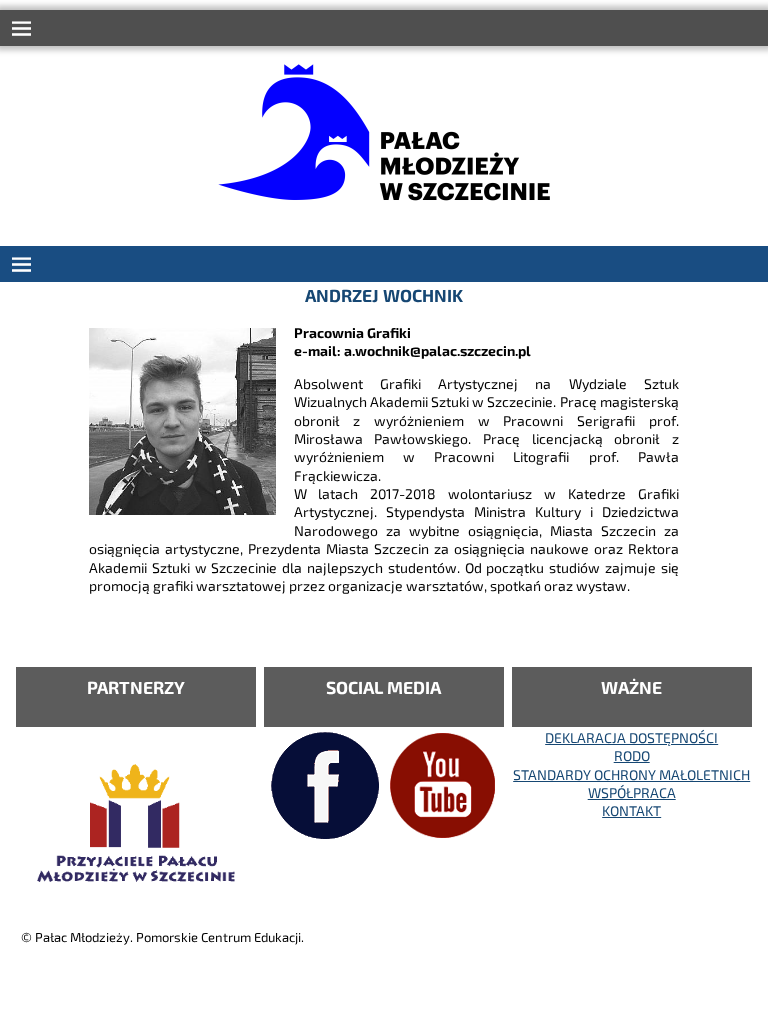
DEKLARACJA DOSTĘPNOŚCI (631, 737)
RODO (632, 755)
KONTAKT (631, 810)
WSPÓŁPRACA (632, 792)
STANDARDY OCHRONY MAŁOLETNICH (631, 774)
